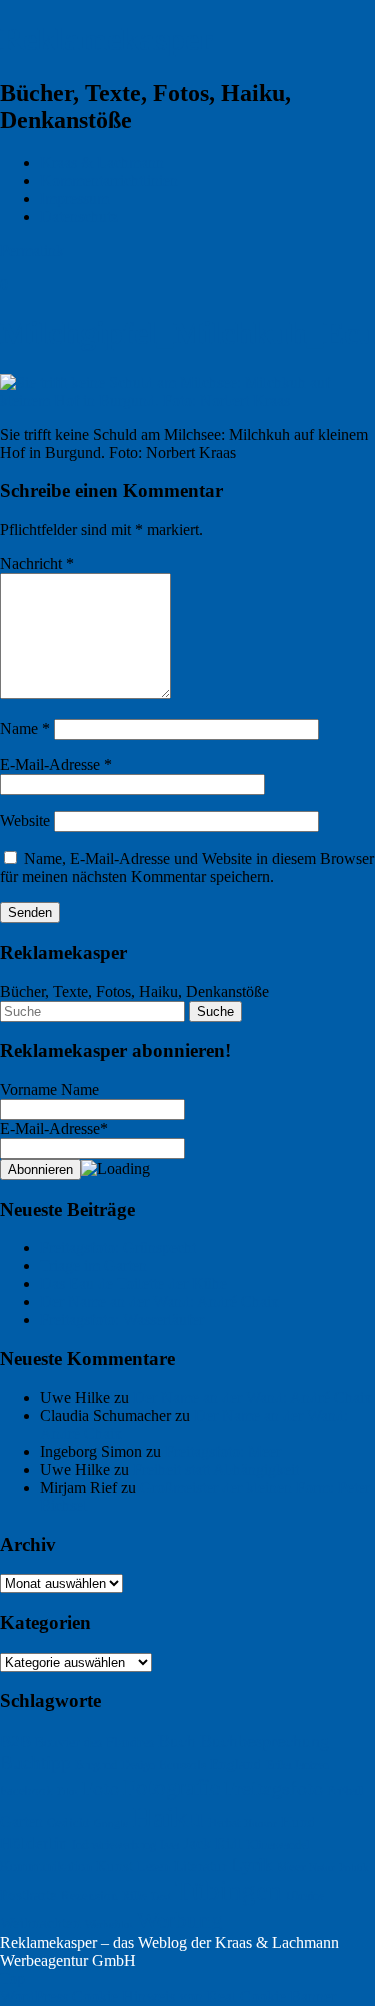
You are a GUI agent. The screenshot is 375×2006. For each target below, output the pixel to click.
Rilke (134, 1896)
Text (161, 1896)
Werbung (180, 1920)
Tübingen (228, 1891)
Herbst (224, 1823)
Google (111, 1823)
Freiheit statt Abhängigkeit (216, 1469)
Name (25, 728)
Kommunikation (46, 1866)
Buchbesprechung (264, 1741)
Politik (354, 1867)
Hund (298, 1822)
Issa (169, 1845)
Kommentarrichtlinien (109, 180)
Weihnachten (40, 1922)
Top (12, 1978)
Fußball (345, 1791)
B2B (15, 1741)
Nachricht (37, 563)
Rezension (89, 1895)
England (236, 1763)
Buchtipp (35, 1762)
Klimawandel (277, 1845)
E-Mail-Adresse (56, 764)
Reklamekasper (106, 39)
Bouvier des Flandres (94, 1742)
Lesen (153, 1866)
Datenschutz (79, 216)
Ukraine (305, 1896)
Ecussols (182, 1765)
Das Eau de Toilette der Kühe (133, 1283)
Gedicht (68, 1822)
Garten (21, 1822)
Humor (260, 1823)
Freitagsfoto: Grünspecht (118, 1247)
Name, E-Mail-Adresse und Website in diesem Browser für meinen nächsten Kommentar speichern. (187, 867)
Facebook (26, 1790)
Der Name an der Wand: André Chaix (159, 1301)
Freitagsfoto (273, 1788)
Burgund (96, 1765)
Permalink (32, 250)
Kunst (114, 1866)
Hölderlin (34, 1843)
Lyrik (252, 1864)
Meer (291, 1866)
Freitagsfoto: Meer (223, 1451)
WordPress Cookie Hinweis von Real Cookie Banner (168, 1996)
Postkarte (28, 1895)
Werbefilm (109, 1924)
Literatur (200, 1866)
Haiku (168, 1817)
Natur (322, 1867)
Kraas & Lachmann (102, 162)
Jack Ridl (212, 1843)
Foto (100, 1788)
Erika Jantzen (297, 1765)
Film (67, 1791)
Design (138, 1765)
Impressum (74, 198)
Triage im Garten (93, 1265)
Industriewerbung (114, 1845)
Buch (177, 1741)
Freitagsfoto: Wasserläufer (122, 1319)
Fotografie (171, 1787)
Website (25, 820)
